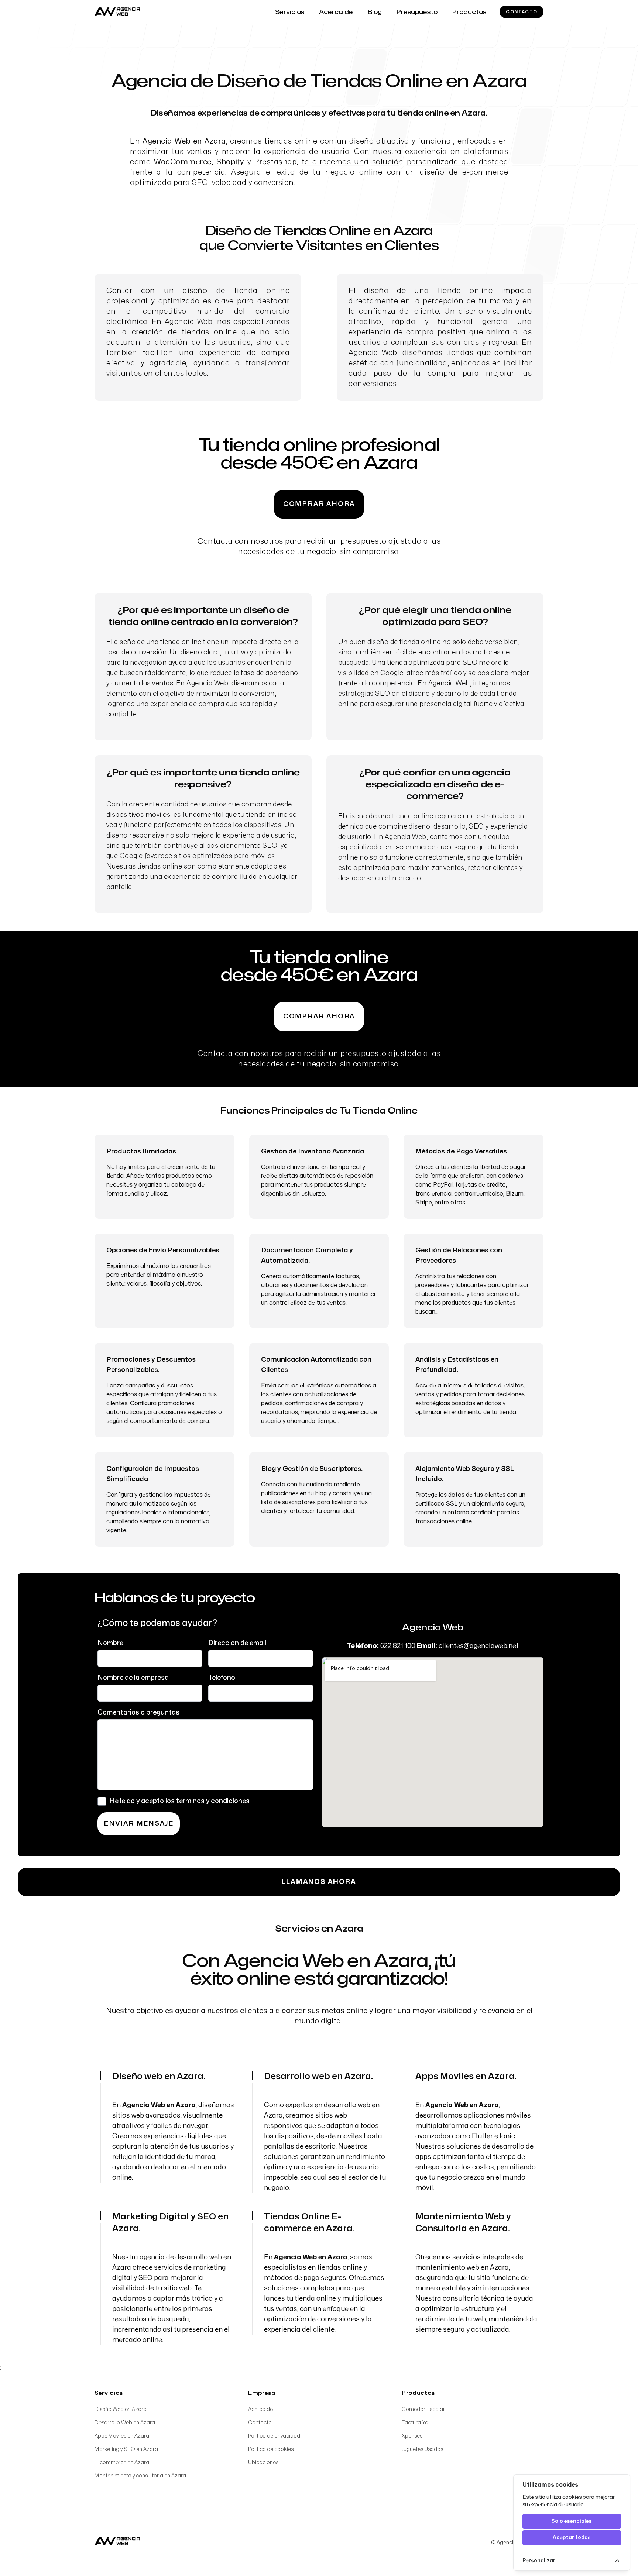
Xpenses (412, 2436)
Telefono (222, 1678)
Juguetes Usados (422, 2449)
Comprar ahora (319, 504)
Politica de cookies (271, 2449)
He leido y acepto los (179, 1801)
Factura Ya (415, 2423)
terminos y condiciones (213, 1801)
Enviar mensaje (139, 1824)
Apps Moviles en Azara (122, 2436)
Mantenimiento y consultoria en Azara (140, 2476)
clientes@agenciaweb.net (479, 1646)
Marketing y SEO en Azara (126, 2449)
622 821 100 (398, 1646)
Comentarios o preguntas (138, 1712)
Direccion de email (237, 1643)
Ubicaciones (263, 2462)
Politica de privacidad (274, 2436)
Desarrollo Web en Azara (125, 2423)
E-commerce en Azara (122, 2462)
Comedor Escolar (423, 2409)
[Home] (117, 2541)
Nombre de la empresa (133, 1678)
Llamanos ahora (319, 1882)
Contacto (522, 12)
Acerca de (260, 2409)
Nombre (110, 1643)
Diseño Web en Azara (121, 2409)
